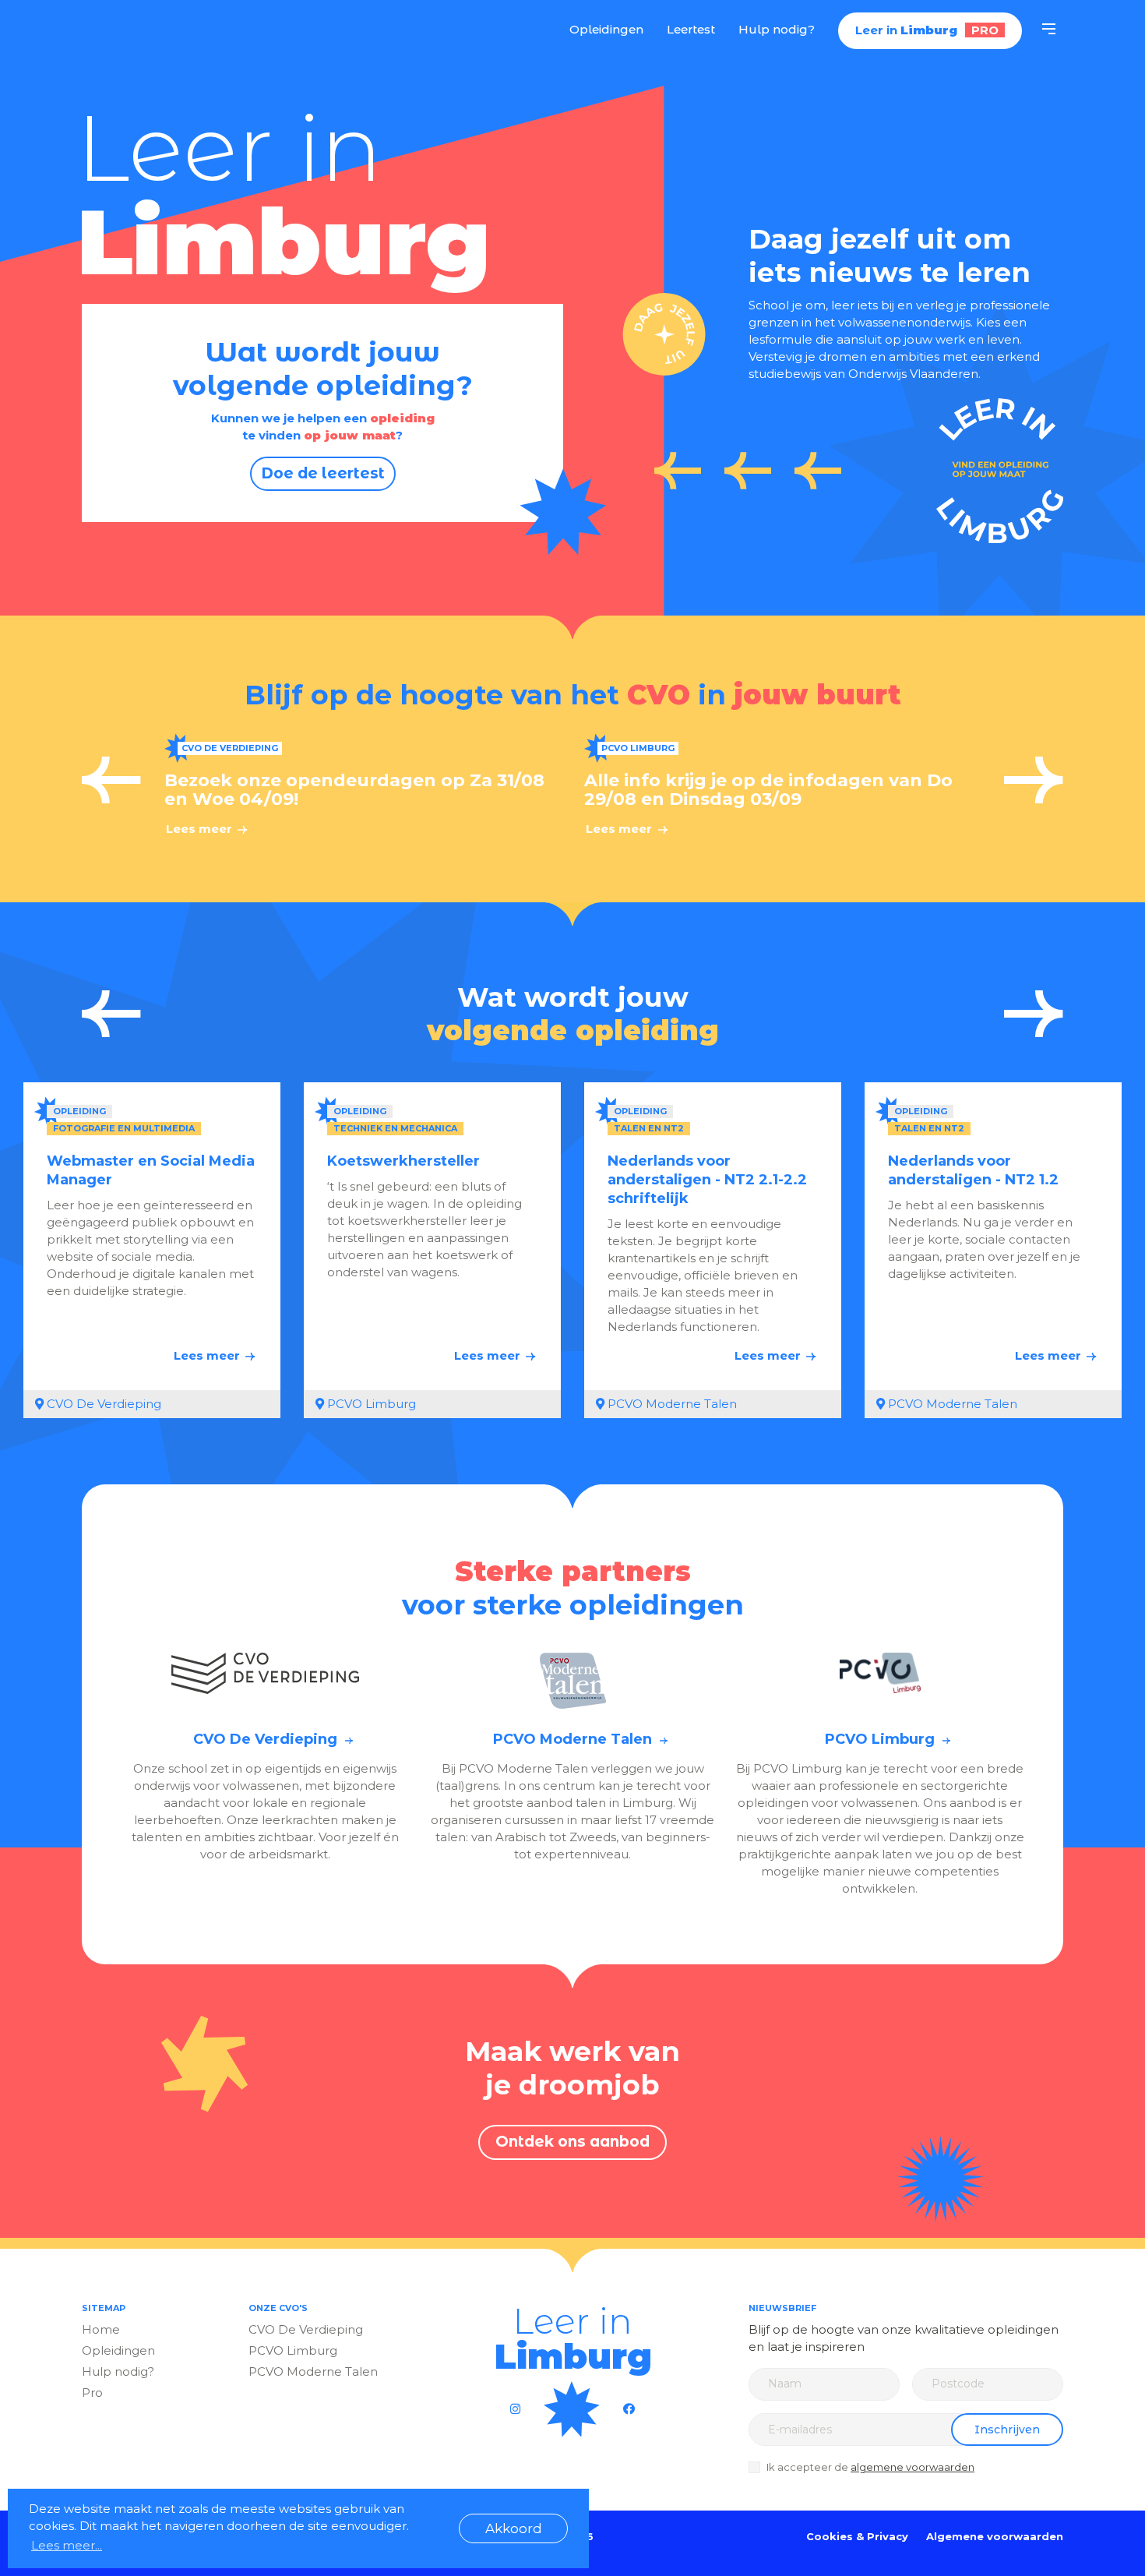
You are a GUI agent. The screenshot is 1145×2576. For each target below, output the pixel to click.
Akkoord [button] (514, 2528)
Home (101, 2329)
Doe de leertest (323, 473)
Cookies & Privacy (857, 2536)
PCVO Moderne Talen (313, 2371)
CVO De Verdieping (306, 2329)
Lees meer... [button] (67, 2545)
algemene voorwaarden (912, 2467)
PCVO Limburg (293, 2350)
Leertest (691, 29)
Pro (92, 2393)
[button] (111, 780)
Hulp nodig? (777, 29)
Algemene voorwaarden (995, 2536)
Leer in (163, 30)
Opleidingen (606, 29)
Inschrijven (1007, 2430)
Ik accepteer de (870, 2467)
